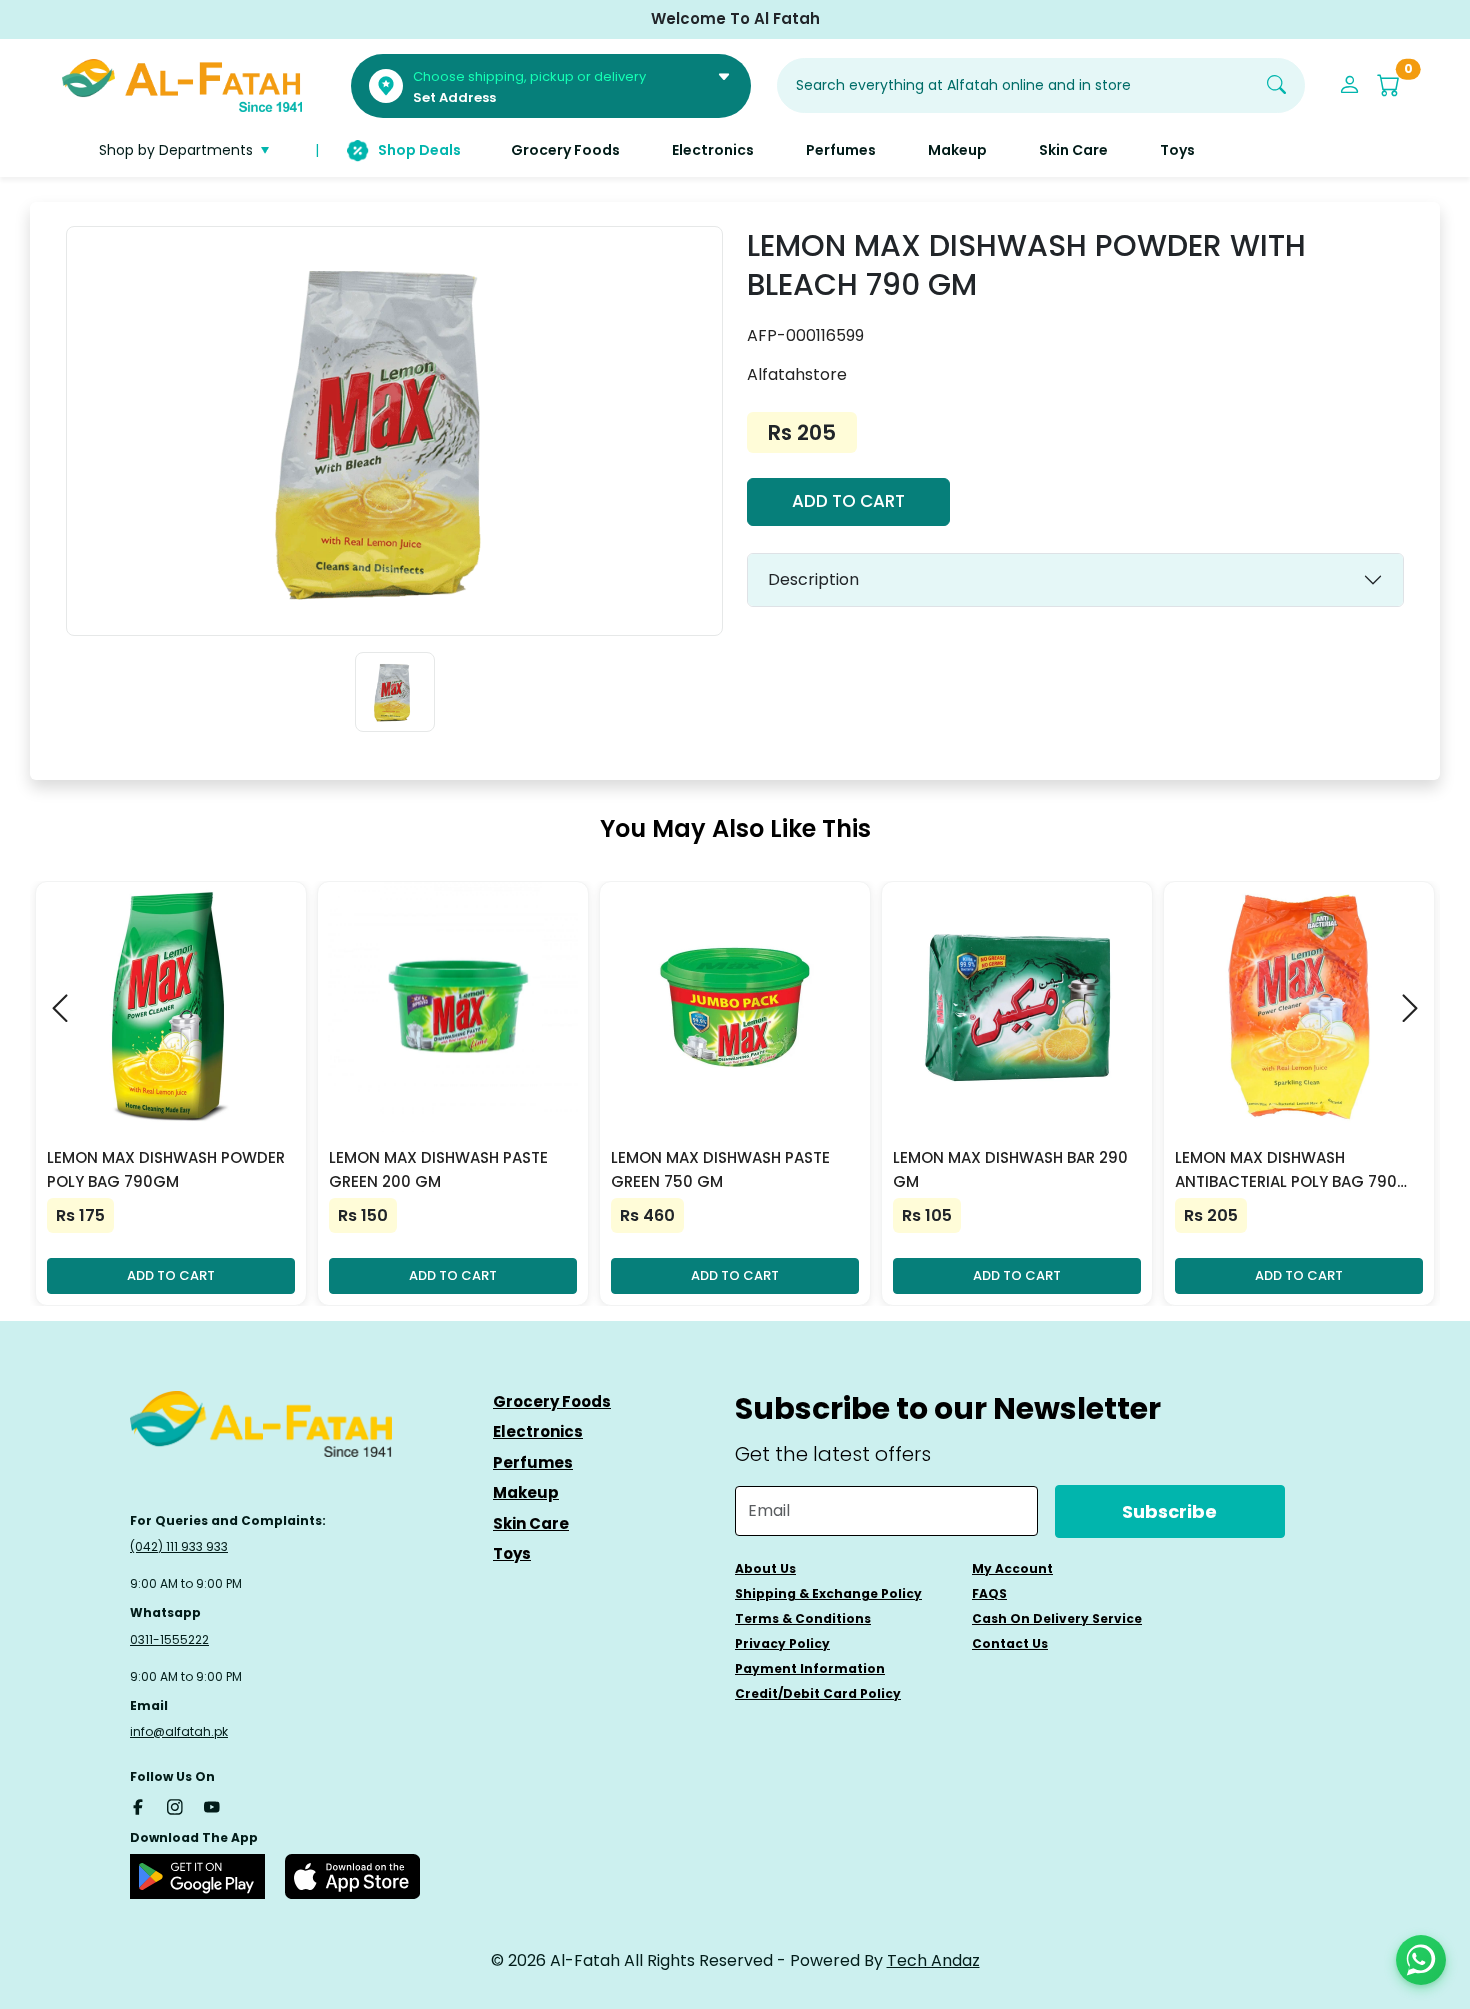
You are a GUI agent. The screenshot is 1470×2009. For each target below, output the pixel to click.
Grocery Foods (552, 1401)
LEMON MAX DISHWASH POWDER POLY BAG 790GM (166, 1169)
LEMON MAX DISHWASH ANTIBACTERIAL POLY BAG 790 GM (1286, 1170)
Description (813, 579)
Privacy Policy (782, 1643)
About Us (765, 1568)
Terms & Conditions (803, 1618)
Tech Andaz (933, 1960)
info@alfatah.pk (179, 1731)
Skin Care (531, 1523)
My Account (1012, 1568)
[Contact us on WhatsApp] (1421, 1960)
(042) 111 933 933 (179, 1546)
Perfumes (533, 1462)
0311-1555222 (169, 1639)
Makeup (526, 1492)
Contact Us (1010, 1643)
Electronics (538, 1431)
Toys (512, 1553)
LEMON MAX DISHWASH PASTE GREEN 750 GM (720, 1169)
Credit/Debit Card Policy (818, 1693)
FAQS (989, 1593)
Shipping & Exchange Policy (828, 1593)
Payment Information (810, 1668)
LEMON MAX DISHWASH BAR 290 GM (1010, 1169)
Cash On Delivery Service (1057, 1618)
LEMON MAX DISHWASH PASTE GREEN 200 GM (438, 1169)
